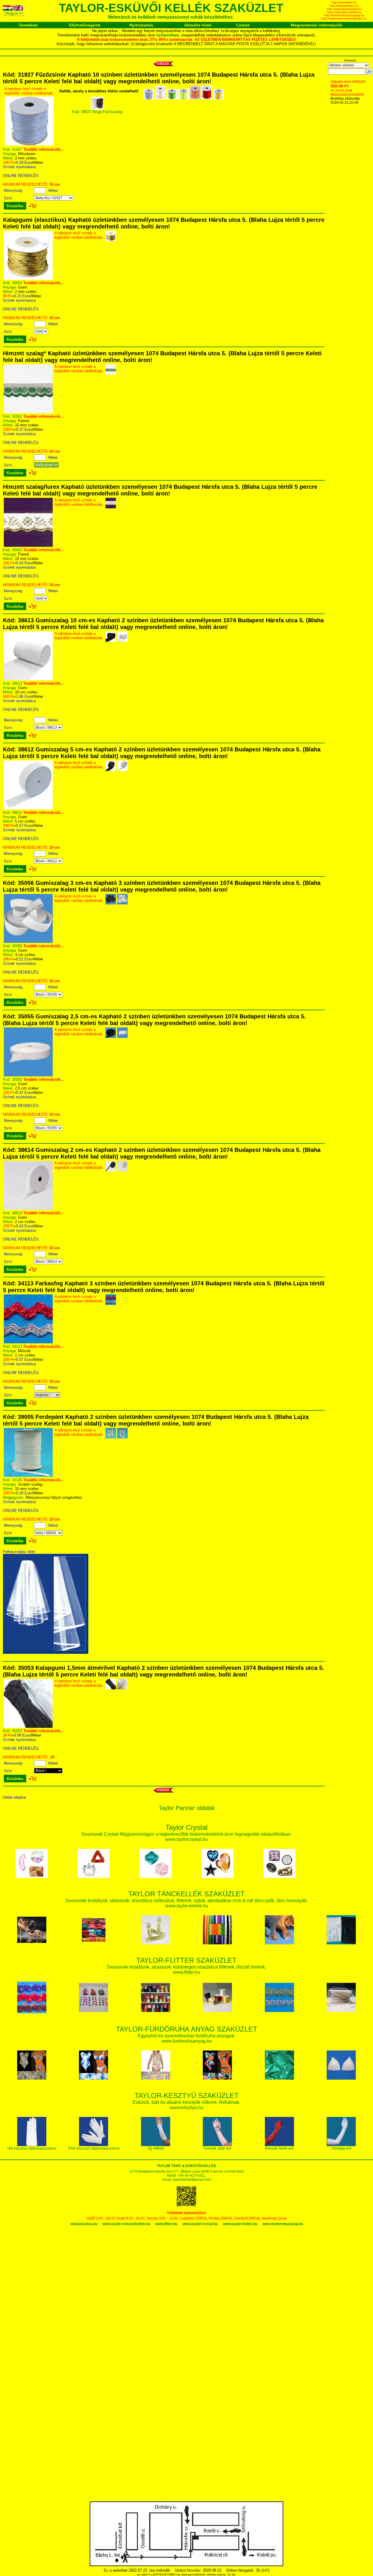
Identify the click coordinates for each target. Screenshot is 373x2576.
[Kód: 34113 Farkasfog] (28, 1342)
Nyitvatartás (141, 25)
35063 (17, 550)
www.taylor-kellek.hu (240, 2224)
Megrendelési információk (317, 25)
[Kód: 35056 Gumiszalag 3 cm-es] (28, 942)
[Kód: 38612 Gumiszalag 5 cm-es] (28, 808)
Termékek (28, 25)
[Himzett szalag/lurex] (28, 545)
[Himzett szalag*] (28, 412)
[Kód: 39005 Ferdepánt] (28, 1476)
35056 (17, 946)
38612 (17, 812)
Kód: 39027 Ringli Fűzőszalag (97, 112)
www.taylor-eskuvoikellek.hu (126, 2224)
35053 (17, 1731)
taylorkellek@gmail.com (192, 2180)
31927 (17, 149)
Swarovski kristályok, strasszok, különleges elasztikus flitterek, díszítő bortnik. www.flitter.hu (186, 1967)
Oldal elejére (15, 1797)
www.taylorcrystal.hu (200, 2224)
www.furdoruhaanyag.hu (283, 2224)
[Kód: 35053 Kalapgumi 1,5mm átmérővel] (28, 1727)
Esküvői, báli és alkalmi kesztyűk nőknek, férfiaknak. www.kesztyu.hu (186, 2102)
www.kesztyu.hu (84, 2224)
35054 (17, 283)
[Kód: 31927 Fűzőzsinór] (29, 144)
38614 (17, 1213)
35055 (17, 1079)
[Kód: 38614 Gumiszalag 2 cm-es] (28, 1209)
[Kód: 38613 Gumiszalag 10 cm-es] (28, 679)
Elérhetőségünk (85, 25)
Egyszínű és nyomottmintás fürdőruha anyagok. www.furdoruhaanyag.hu (187, 2035)
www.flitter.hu (166, 2224)
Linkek (243, 25)
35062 (17, 416)
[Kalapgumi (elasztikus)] (28, 278)
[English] (19, 9)
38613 (17, 683)
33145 (17, 1480)
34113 (17, 1346)
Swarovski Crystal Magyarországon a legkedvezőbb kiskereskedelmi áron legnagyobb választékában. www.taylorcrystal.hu (186, 1834)
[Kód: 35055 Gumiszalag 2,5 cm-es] (28, 1075)
